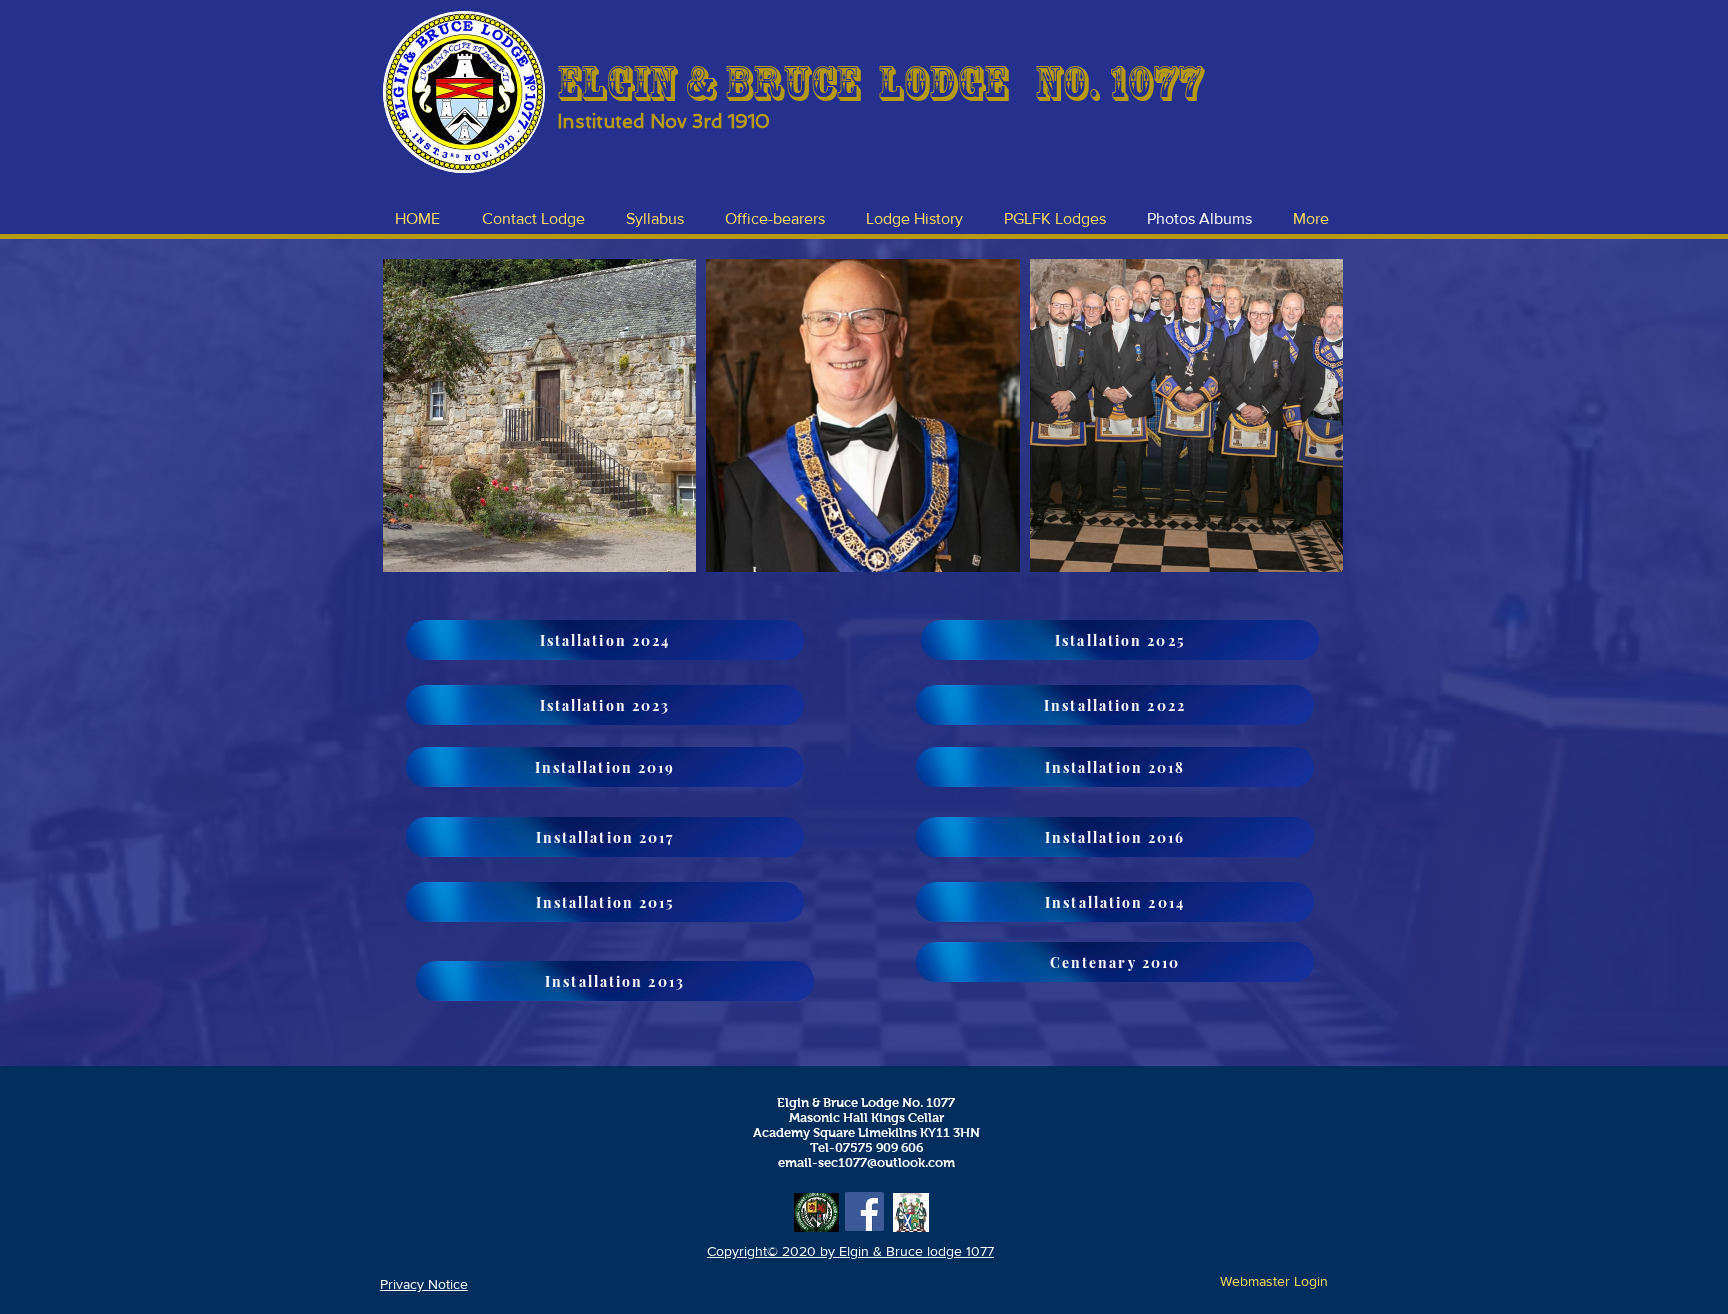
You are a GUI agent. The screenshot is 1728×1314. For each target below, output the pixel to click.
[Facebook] (864, 1211)
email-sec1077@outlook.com (866, 1162)
